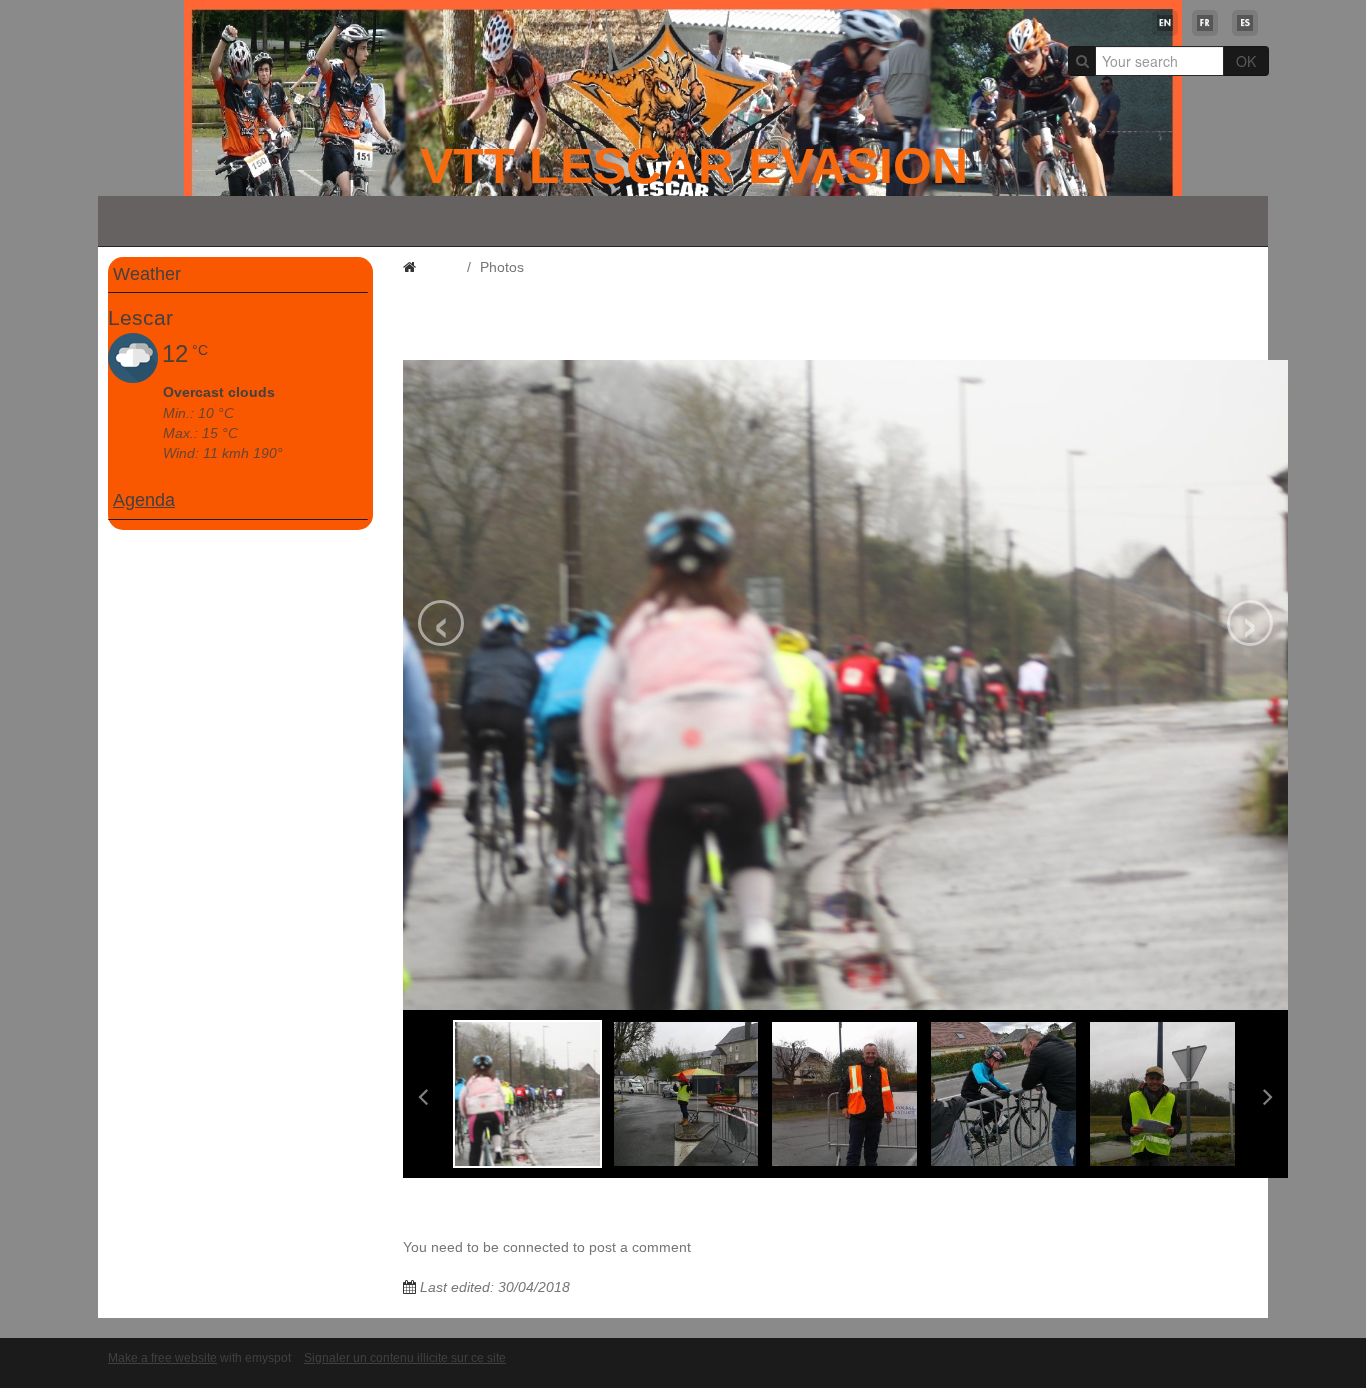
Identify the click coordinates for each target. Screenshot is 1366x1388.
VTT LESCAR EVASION (694, 166)
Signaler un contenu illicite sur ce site (405, 1358)
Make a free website (162, 1358)
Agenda (144, 500)
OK (1246, 61)
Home (439, 267)
